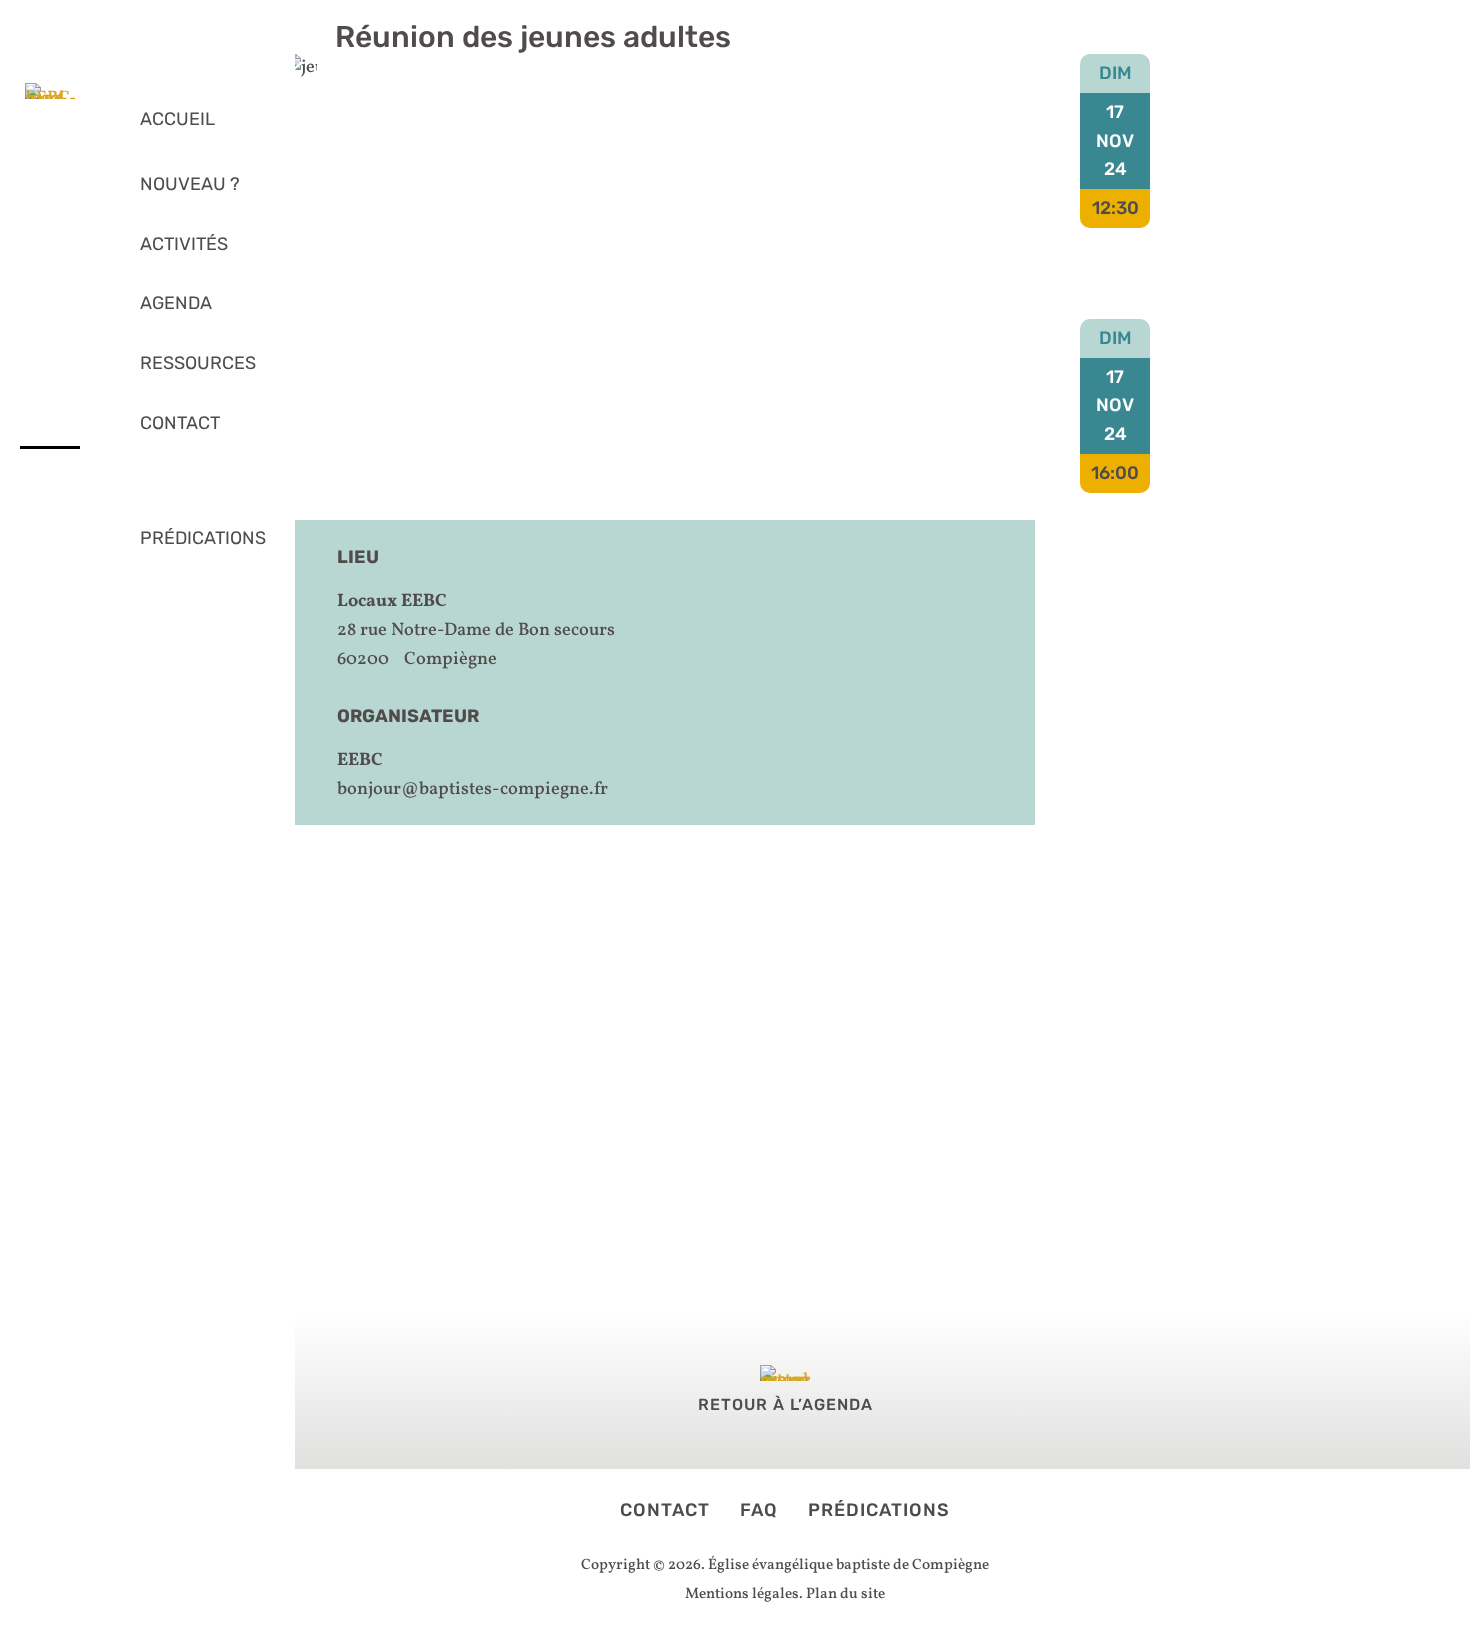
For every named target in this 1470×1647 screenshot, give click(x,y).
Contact (665, 1510)
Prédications (879, 1510)
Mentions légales (742, 1594)
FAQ (761, 1510)
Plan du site (845, 1594)
